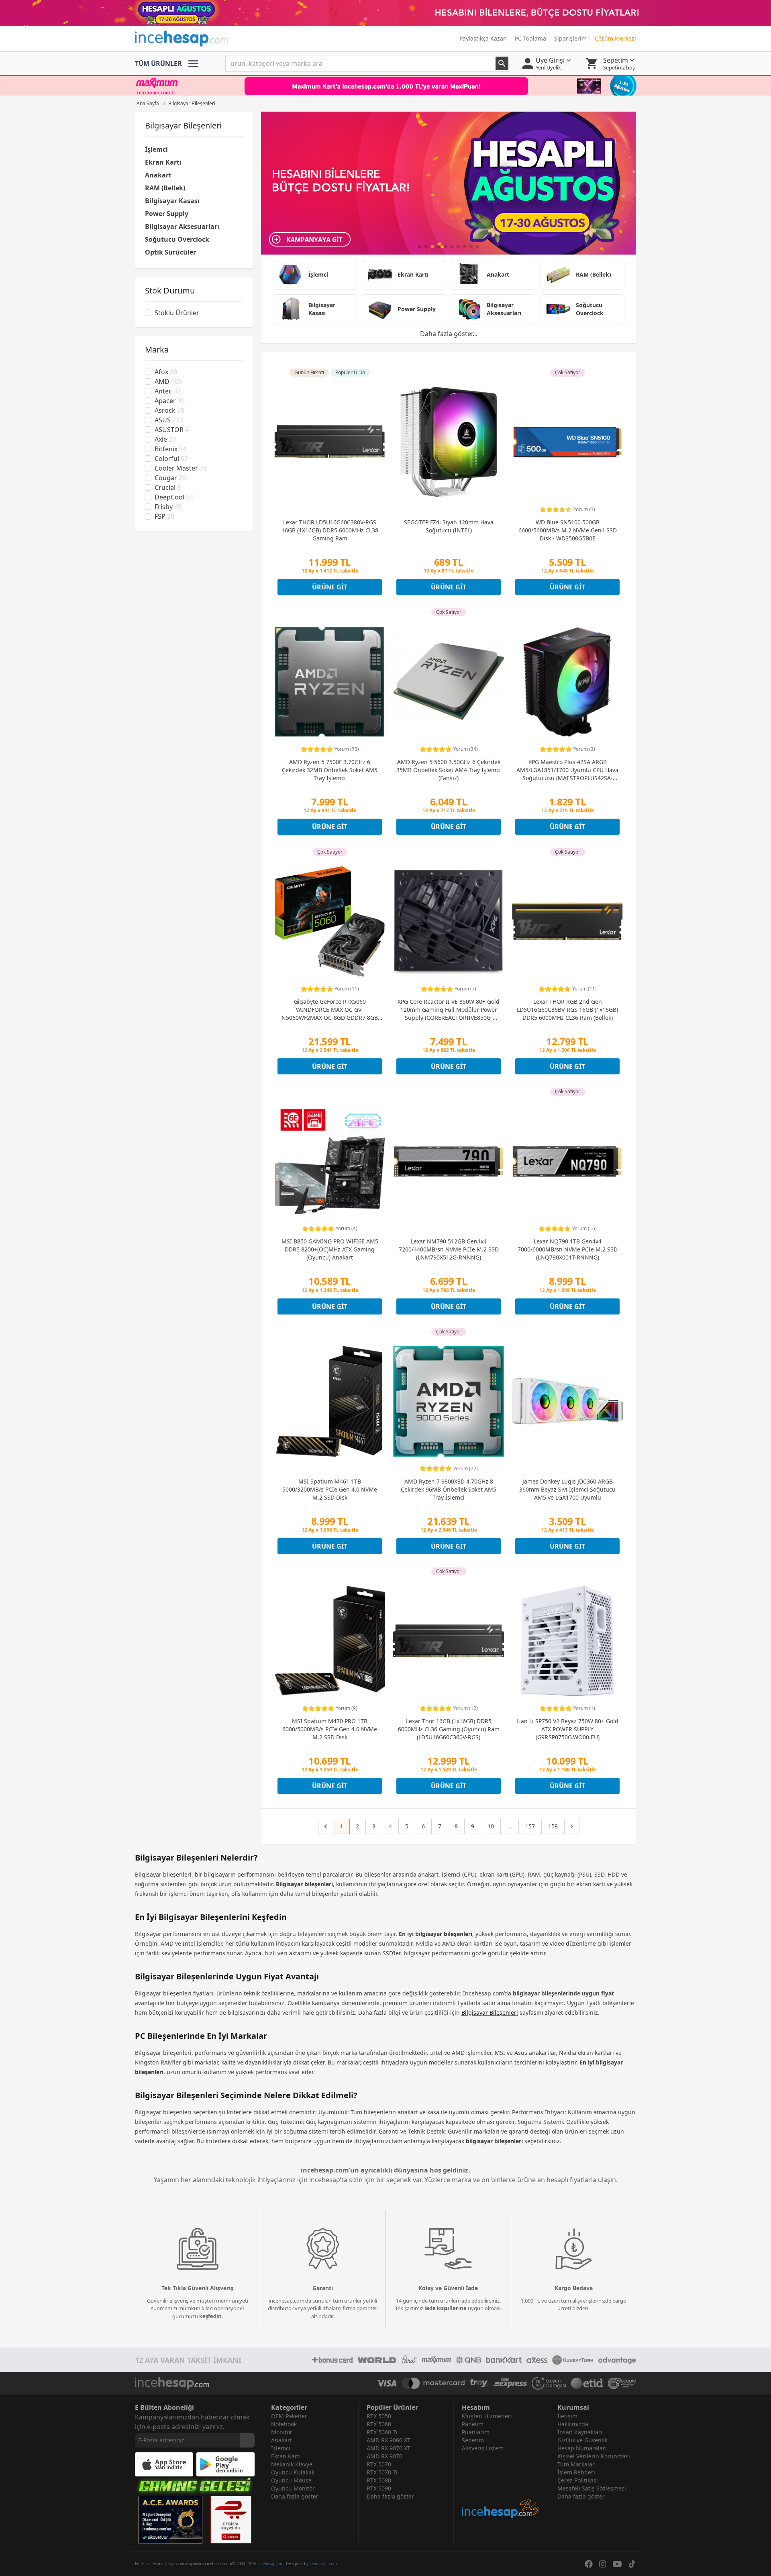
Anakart (158, 175)
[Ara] (502, 63)
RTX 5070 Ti (382, 2472)
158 (553, 1826)
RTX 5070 (379, 2464)
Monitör (282, 2432)
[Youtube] (617, 2564)
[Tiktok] (632, 2564)
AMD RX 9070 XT (389, 2448)
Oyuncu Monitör (293, 2488)
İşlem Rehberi (576, 2472)
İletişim (567, 2416)
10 (491, 1826)
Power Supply (167, 214)
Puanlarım (476, 2432)
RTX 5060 (379, 2424)
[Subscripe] (247, 2440)
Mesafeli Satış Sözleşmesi (592, 2488)
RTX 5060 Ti (382, 2432)
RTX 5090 (379, 2488)
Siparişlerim (570, 38)
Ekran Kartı (163, 162)
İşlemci (156, 149)
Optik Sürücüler (170, 252)
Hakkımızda (573, 2424)
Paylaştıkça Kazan (483, 38)
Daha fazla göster (295, 2496)
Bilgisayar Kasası (172, 201)
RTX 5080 (379, 2480)
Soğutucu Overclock (177, 239)
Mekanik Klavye (292, 2464)
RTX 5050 (379, 2416)
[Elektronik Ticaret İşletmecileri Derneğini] (587, 2383)
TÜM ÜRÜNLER (158, 63)
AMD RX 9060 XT (389, 2440)
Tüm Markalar (576, 2464)
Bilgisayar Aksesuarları (182, 226)
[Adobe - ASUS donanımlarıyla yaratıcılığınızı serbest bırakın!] (449, 183)
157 (530, 1826)
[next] (572, 1826)
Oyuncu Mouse (291, 2480)
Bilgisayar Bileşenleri (490, 2012)
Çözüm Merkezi (615, 38)
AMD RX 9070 (384, 2456)
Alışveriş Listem (483, 2448)
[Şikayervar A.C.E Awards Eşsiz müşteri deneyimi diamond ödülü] (170, 2520)
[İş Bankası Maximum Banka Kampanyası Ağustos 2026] (385, 86)
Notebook (284, 2424)
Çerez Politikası (578, 2480)
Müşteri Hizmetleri (487, 2416)
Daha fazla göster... (449, 334)
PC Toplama (530, 38)
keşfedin (210, 2316)
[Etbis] (231, 2520)
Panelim (473, 2424)
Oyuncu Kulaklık (293, 2472)
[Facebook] (589, 2564)
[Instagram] (603, 2564)
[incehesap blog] (501, 2486)
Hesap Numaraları (582, 2448)
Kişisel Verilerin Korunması (594, 2456)
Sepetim (473, 2440)
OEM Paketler (289, 2416)
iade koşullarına (446, 2308)
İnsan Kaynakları (580, 2432)
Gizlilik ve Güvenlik (582, 2440)
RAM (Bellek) (165, 188)
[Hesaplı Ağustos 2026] (385, 13)
